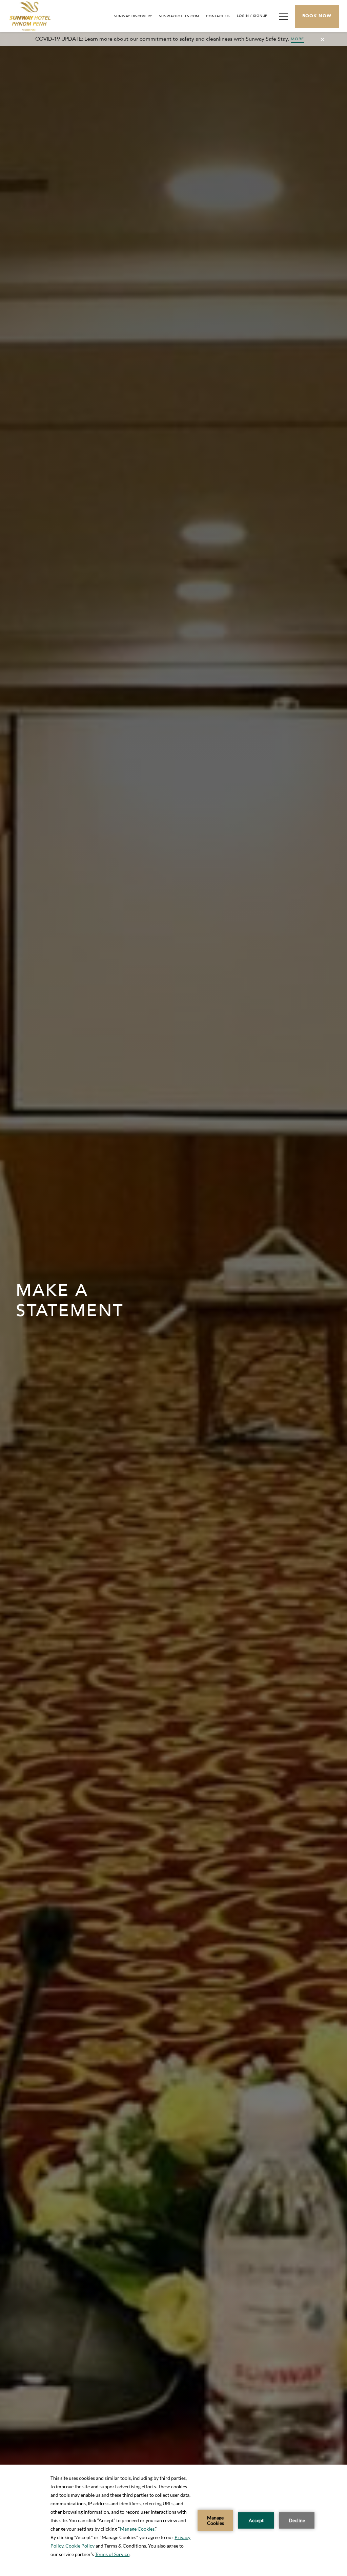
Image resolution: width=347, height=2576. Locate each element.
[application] (173, 2520)
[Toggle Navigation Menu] (283, 16)
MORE (298, 39)
